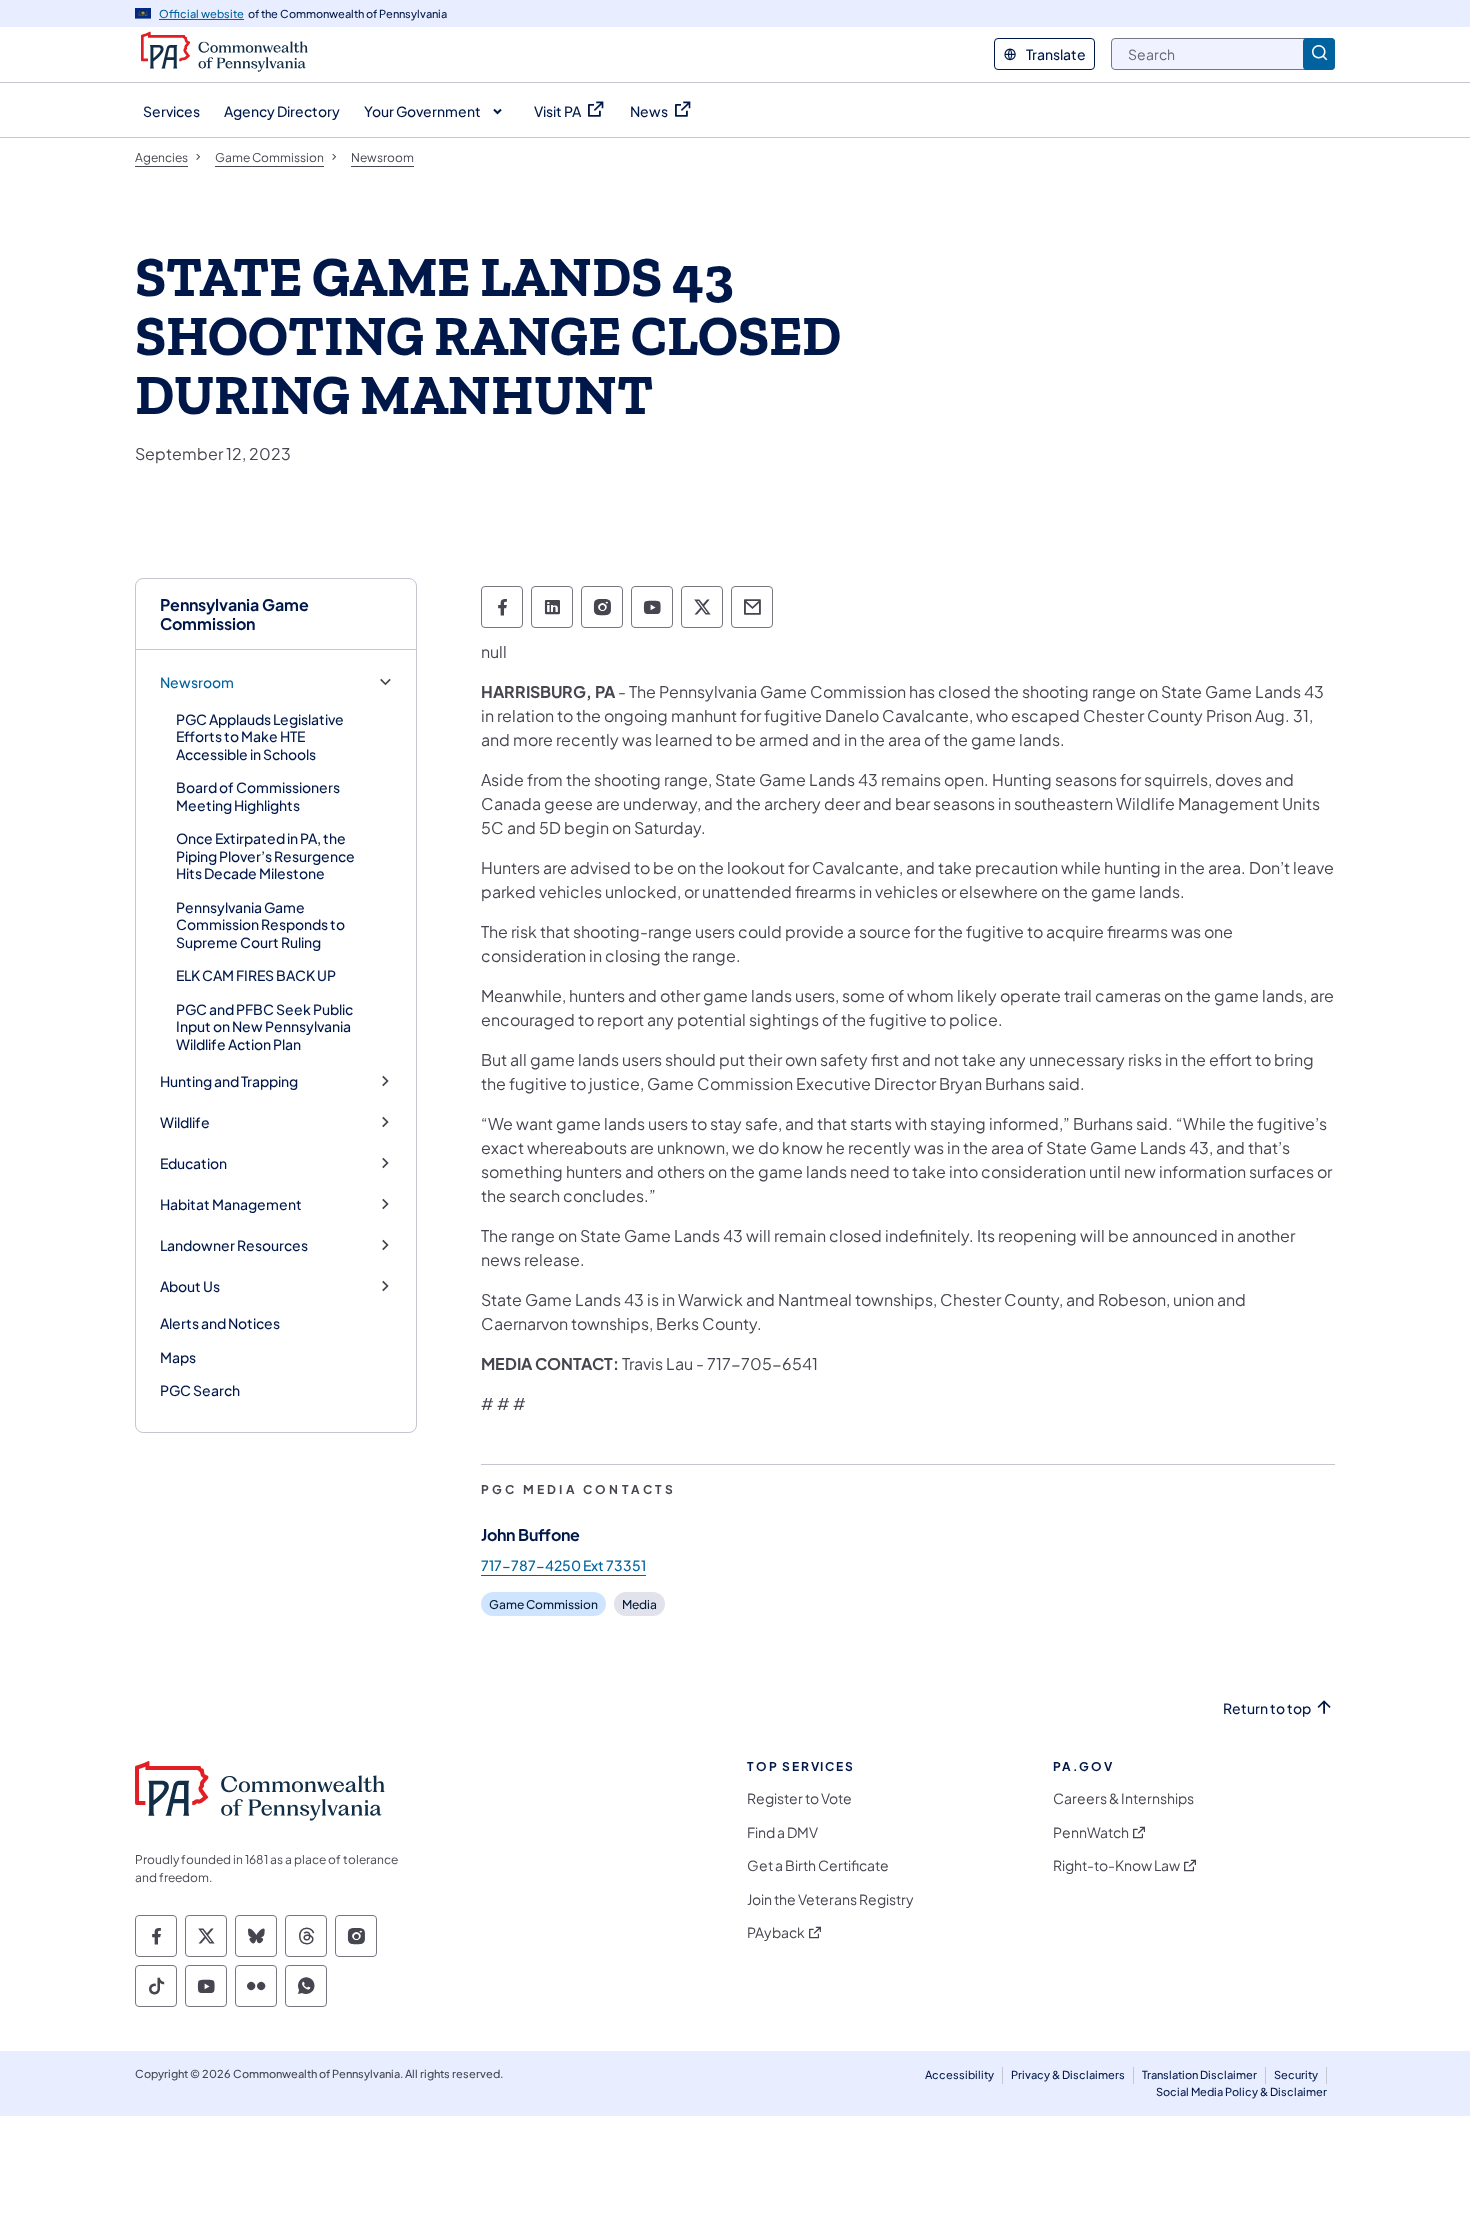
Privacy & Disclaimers (1068, 2074)
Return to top (1267, 1708)
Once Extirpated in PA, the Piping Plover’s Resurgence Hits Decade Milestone (265, 855)
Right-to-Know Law (1116, 1865)
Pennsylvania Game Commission (234, 614)
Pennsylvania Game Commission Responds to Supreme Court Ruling (260, 924)
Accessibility (959, 2074)
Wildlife (185, 1122)
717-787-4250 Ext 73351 (563, 1565)
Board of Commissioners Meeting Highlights (258, 796)
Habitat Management (231, 1204)
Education (193, 1163)
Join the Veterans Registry (830, 1899)
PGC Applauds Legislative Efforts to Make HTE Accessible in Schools (260, 736)
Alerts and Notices (220, 1323)
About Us (190, 1286)
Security (1296, 2074)
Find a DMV (782, 1832)
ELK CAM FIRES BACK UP (256, 975)
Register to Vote (799, 1798)
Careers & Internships (1123, 1798)
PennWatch (1091, 1832)
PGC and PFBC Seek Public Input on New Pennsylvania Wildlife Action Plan (264, 1026)
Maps (178, 1357)
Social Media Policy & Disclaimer (1241, 2091)
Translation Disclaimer (1199, 2074)
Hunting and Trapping (229, 1081)
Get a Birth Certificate (818, 1865)
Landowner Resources (234, 1245)
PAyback (776, 1932)
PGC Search (200, 1390)
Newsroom (197, 682)
